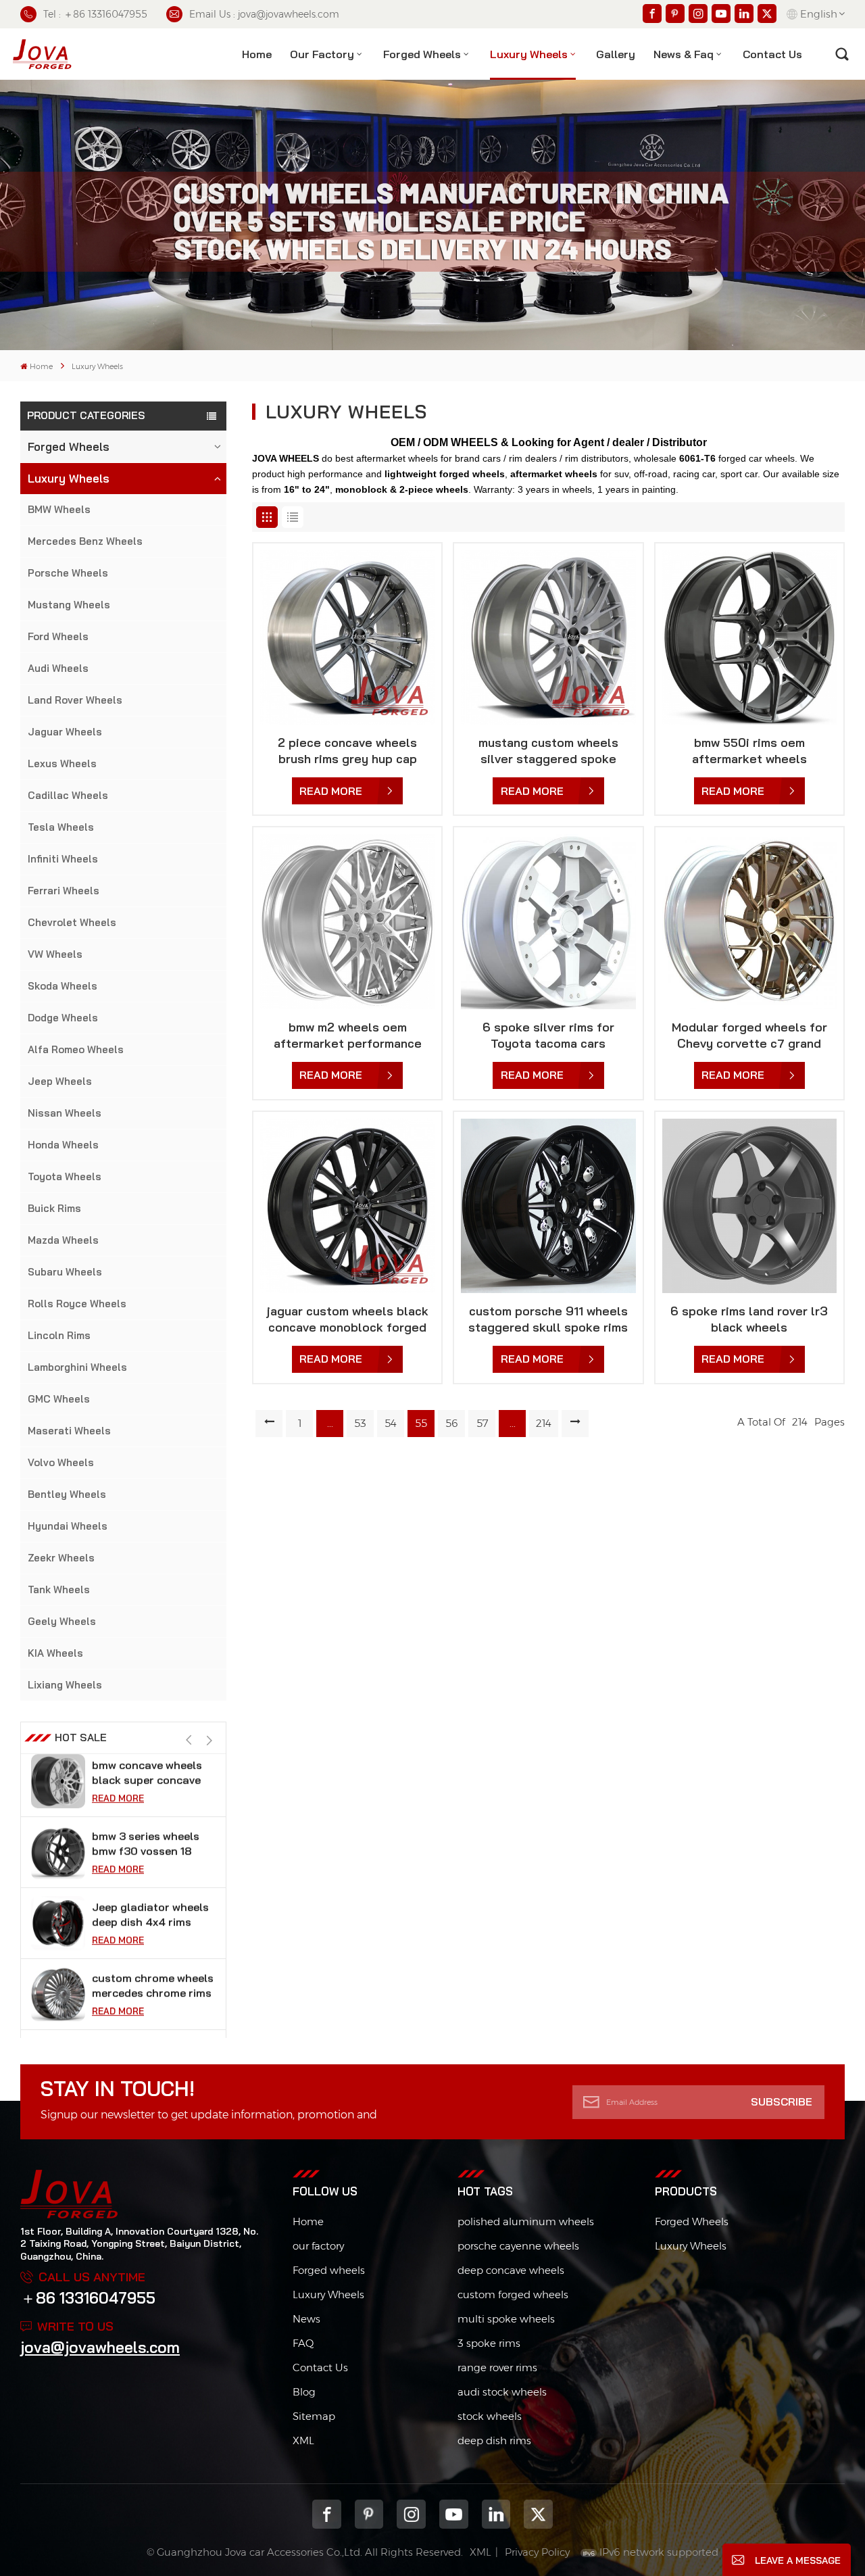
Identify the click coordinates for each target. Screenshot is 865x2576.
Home (257, 54)
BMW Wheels (59, 509)
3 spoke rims (489, 2343)
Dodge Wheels (63, 1018)
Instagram (411, 2514)
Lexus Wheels (62, 763)
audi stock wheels (502, 2392)
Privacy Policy (537, 2552)
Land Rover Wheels (75, 700)
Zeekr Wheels (61, 1558)
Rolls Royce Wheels (77, 1304)
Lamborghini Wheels (77, 1367)
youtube (454, 2514)
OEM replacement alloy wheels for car (153, 1993)
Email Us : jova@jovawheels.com (264, 14)
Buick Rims (54, 1208)
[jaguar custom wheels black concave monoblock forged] (347, 1206)
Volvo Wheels (61, 1462)
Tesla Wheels (61, 827)
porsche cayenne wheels (518, 2246)
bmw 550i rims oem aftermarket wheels (749, 751)
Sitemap (314, 2416)
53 (360, 1423)
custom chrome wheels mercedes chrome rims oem (153, 1923)
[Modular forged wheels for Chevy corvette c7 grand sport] (749, 921)
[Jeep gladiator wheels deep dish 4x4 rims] (58, 1860)
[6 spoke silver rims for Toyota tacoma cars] (548, 921)
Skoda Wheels (63, 986)
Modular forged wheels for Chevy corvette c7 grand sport (749, 1036)
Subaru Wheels (65, 1272)
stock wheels (490, 2416)
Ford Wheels (58, 636)
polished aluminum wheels (526, 2221)
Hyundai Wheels (68, 1526)
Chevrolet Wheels (72, 922)
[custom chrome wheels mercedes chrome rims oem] (58, 1931)
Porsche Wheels (68, 573)
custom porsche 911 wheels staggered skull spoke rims (548, 1319)
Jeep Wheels (60, 1081)
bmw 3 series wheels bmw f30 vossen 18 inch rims (146, 1781)
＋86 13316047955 (88, 2298)
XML (303, 2440)
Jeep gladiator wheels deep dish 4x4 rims (150, 1851)
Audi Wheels (58, 668)
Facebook (327, 2514)
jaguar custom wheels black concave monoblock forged (348, 1319)
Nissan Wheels (65, 1113)
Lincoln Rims (59, 1335)
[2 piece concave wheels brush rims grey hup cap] (347, 637)
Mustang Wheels (69, 605)
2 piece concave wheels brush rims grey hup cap (347, 751)
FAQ (303, 2343)
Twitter (538, 2514)
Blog (304, 2392)
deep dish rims (494, 2440)
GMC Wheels (59, 1399)
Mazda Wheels (63, 1240)
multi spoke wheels (506, 2319)
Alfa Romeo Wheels (76, 1049)
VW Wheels (55, 954)
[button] (209, 1741)
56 (452, 1423)
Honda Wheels (63, 1145)
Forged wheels (329, 2270)
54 (391, 1423)
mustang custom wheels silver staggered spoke (548, 751)
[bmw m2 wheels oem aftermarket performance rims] (347, 921)
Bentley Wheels (67, 1494)
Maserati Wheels (69, 1431)
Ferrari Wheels (64, 891)
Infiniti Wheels (63, 859)
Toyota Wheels (65, 1176)
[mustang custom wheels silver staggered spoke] (548, 637)
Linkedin (496, 2514)
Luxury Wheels (529, 54)
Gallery (616, 54)
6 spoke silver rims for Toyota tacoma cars (548, 1035)
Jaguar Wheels (65, 732)
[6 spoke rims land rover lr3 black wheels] (749, 1206)
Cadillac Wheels (68, 795)
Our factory (322, 54)
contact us (772, 54)
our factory (318, 2246)
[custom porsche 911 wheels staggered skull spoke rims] (548, 1206)
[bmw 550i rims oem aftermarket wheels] (749, 637)
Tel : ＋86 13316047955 (95, 14)
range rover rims (497, 2367)
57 (482, 1423)
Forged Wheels (422, 54)
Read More (118, 1806)
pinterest (369, 2514)
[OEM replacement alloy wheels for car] (58, 2002)
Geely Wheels (62, 1621)
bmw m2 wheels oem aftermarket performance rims (348, 1036)
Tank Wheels (59, 1589)
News (306, 2319)
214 (544, 1423)
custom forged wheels (513, 2294)
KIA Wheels (55, 1653)
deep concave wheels (511, 2270)
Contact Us (320, 2367)
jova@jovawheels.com (100, 2347)
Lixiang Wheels (65, 1685)
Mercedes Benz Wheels (85, 541)
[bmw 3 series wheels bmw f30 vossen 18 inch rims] (58, 1789)
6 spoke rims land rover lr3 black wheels (749, 1319)
